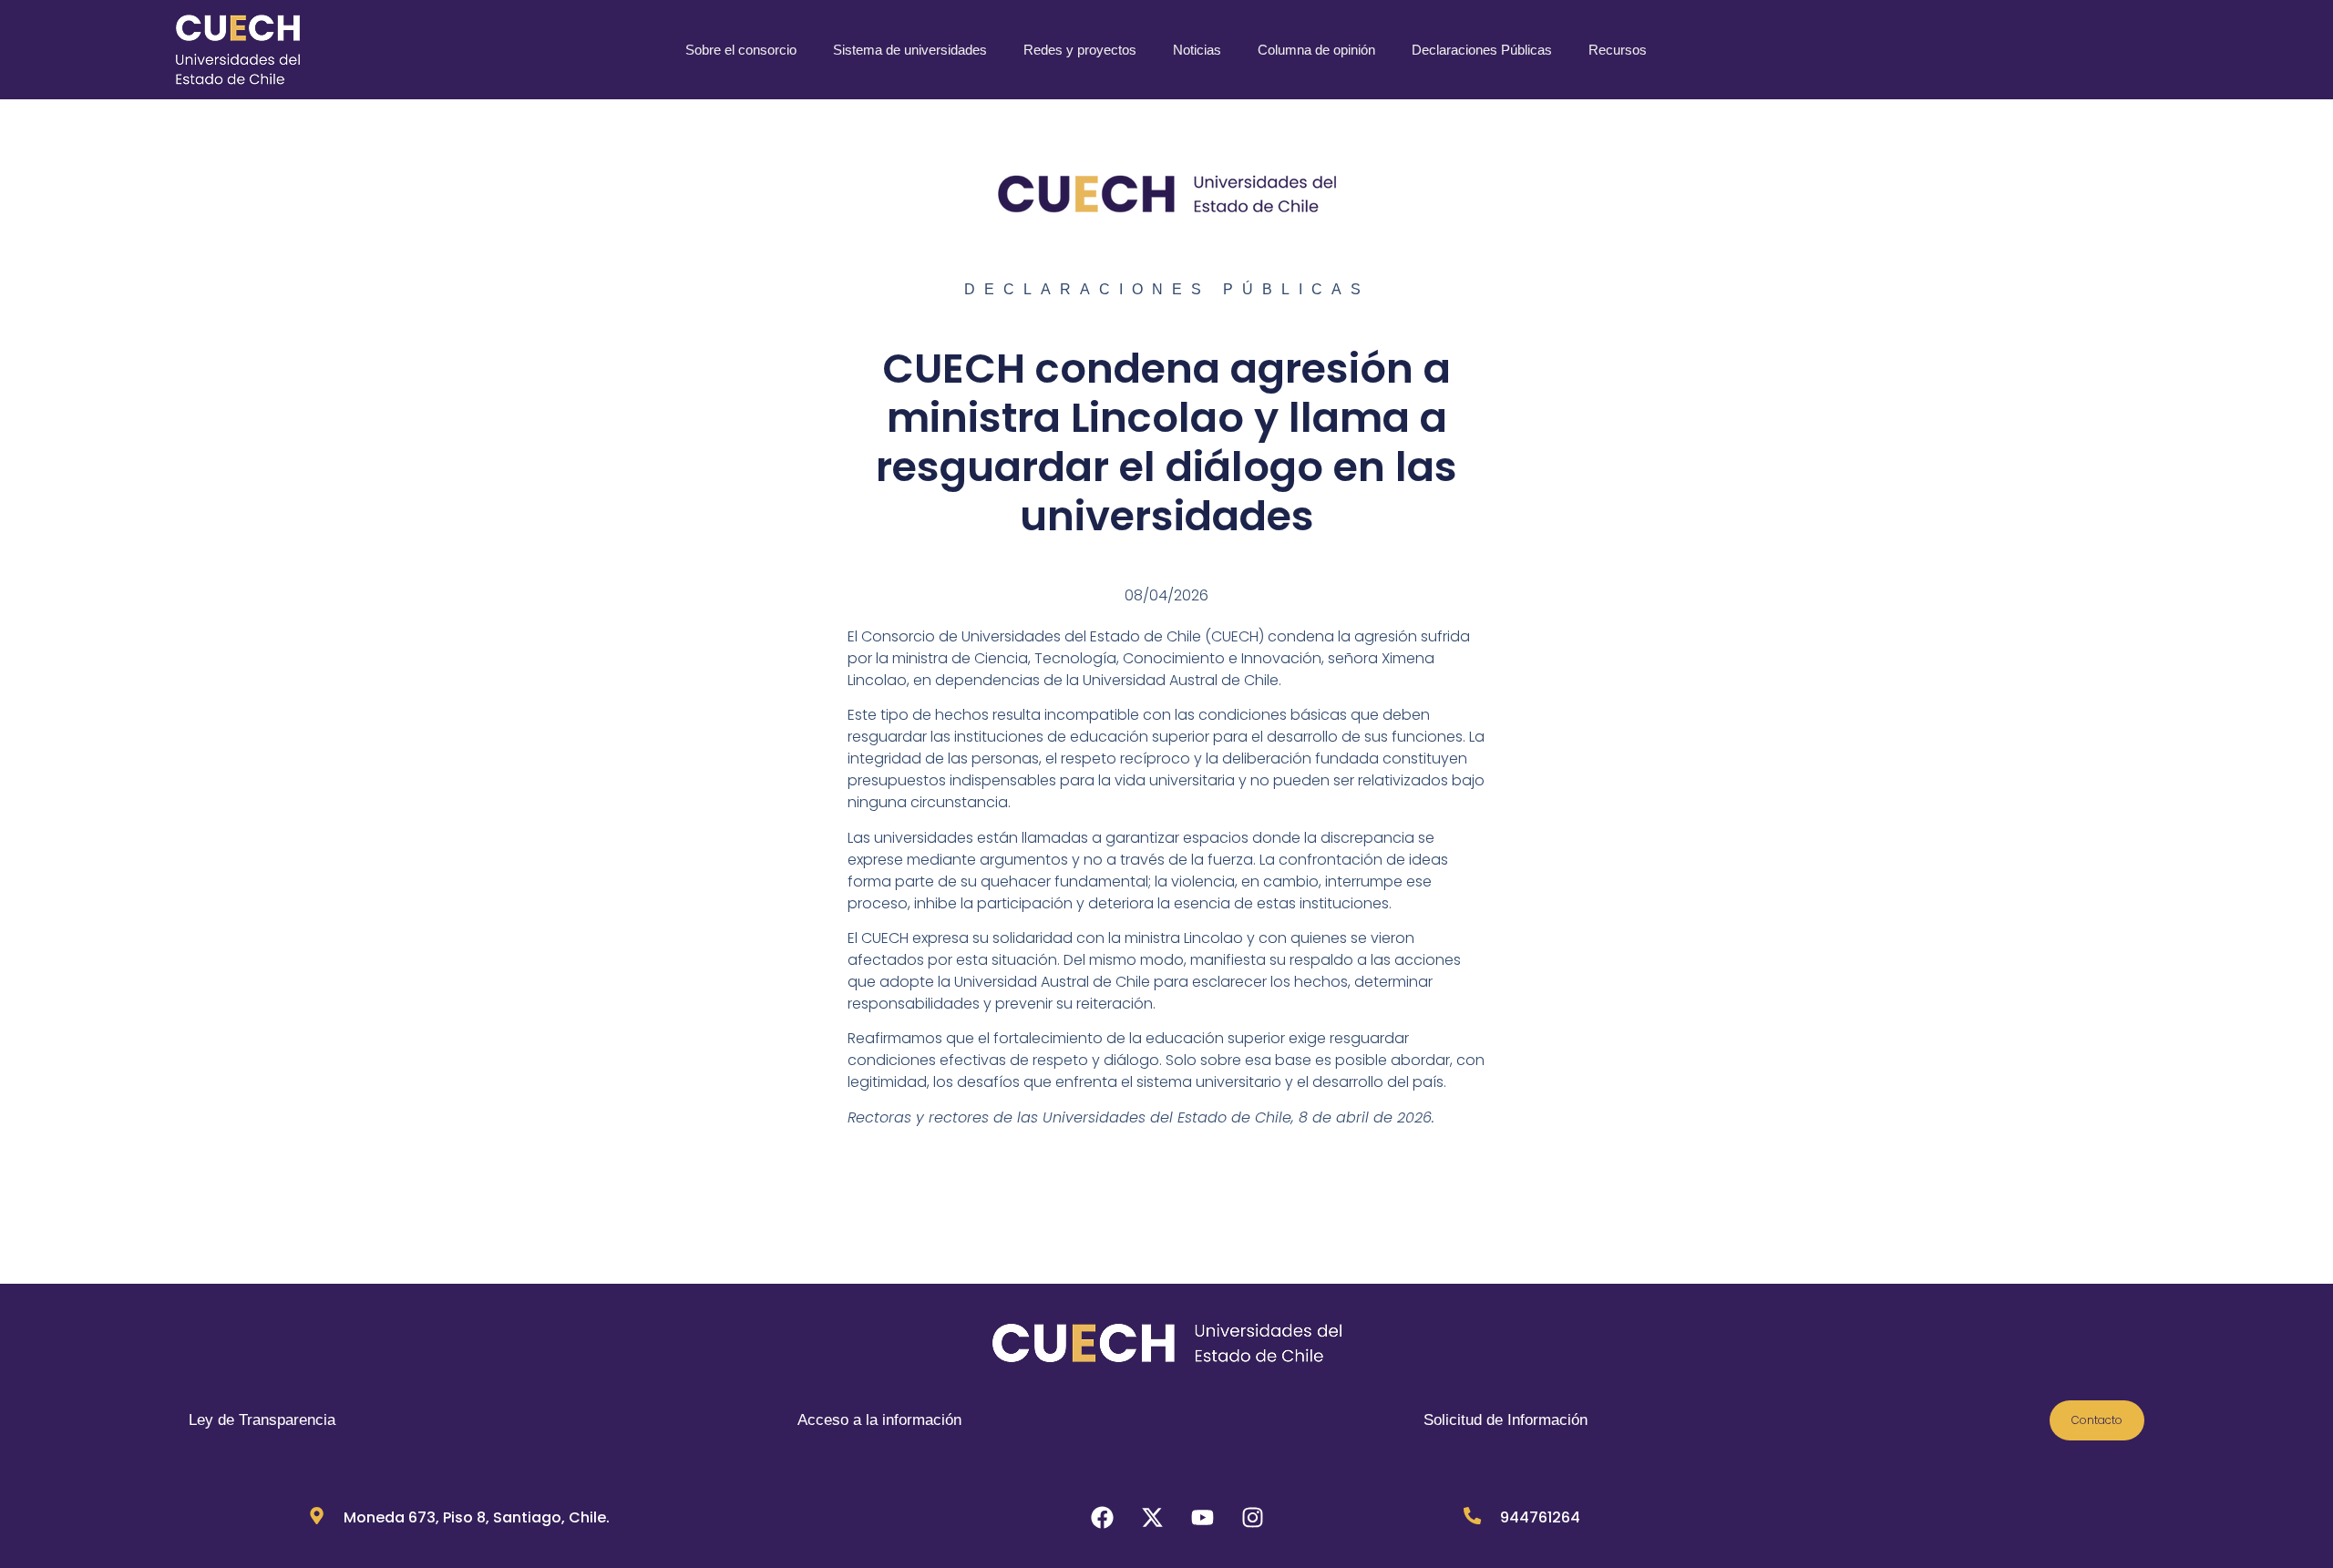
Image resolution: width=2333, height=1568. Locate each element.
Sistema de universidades (910, 50)
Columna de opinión (1316, 50)
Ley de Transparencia (262, 1420)
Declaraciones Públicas (1482, 50)
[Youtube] (1202, 1518)
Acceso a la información (879, 1420)
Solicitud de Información (1506, 1420)
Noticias (1197, 50)
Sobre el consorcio (741, 50)
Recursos (1618, 50)
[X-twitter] (1152, 1518)
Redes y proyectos (1080, 50)
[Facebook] (1102, 1518)
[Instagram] (1252, 1518)
